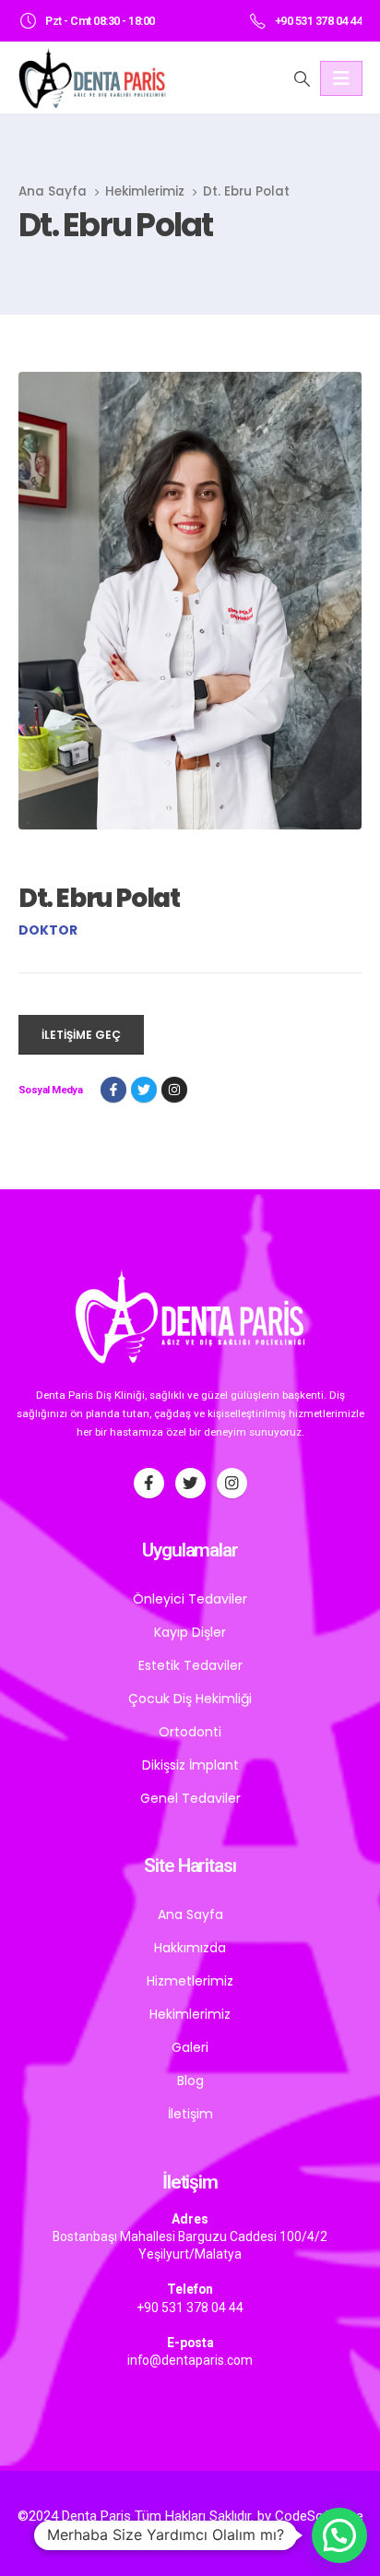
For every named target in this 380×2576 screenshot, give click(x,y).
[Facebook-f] (149, 1483)
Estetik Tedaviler (190, 1665)
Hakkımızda (190, 1948)
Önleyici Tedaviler (190, 1599)
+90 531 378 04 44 (190, 2308)
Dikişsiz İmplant (190, 1765)
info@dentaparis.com (190, 2360)
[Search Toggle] (302, 78)
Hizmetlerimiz (190, 1981)
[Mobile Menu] (341, 78)
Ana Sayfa (190, 1914)
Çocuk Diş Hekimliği (190, 1699)
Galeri (190, 2047)
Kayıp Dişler (190, 1632)
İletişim (190, 2114)
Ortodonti (190, 1732)
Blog (190, 2081)
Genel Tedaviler (190, 1798)
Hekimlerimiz (190, 2014)
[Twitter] (190, 1483)
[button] (339, 2535)
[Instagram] (174, 1090)
